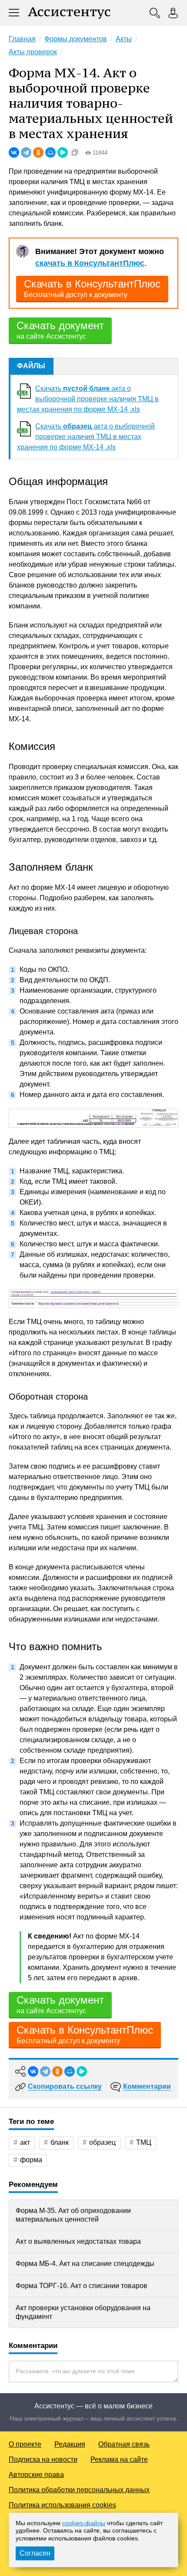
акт (25, 2142)
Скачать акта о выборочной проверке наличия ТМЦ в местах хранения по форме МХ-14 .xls (88, 399)
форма (31, 2160)
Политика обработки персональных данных (79, 2490)
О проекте (25, 2444)
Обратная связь (124, 2444)
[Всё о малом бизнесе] (69, 13)
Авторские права (36, 2475)
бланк (60, 2142)
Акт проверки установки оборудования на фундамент (83, 2312)
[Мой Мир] (50, 152)
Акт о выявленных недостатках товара (78, 2241)
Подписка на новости (43, 2459)
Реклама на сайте (119, 2459)
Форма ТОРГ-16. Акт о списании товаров (82, 2286)
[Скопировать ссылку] (75, 152)
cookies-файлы (84, 2523)
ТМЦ (144, 2142)
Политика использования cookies (62, 2505)
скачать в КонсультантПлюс (90, 263)
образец (102, 2142)
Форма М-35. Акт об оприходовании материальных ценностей (73, 2215)
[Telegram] (26, 152)
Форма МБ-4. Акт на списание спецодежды (85, 2264)
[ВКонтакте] (14, 152)
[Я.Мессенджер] (63, 152)
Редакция (70, 2444)
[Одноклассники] (38, 152)
